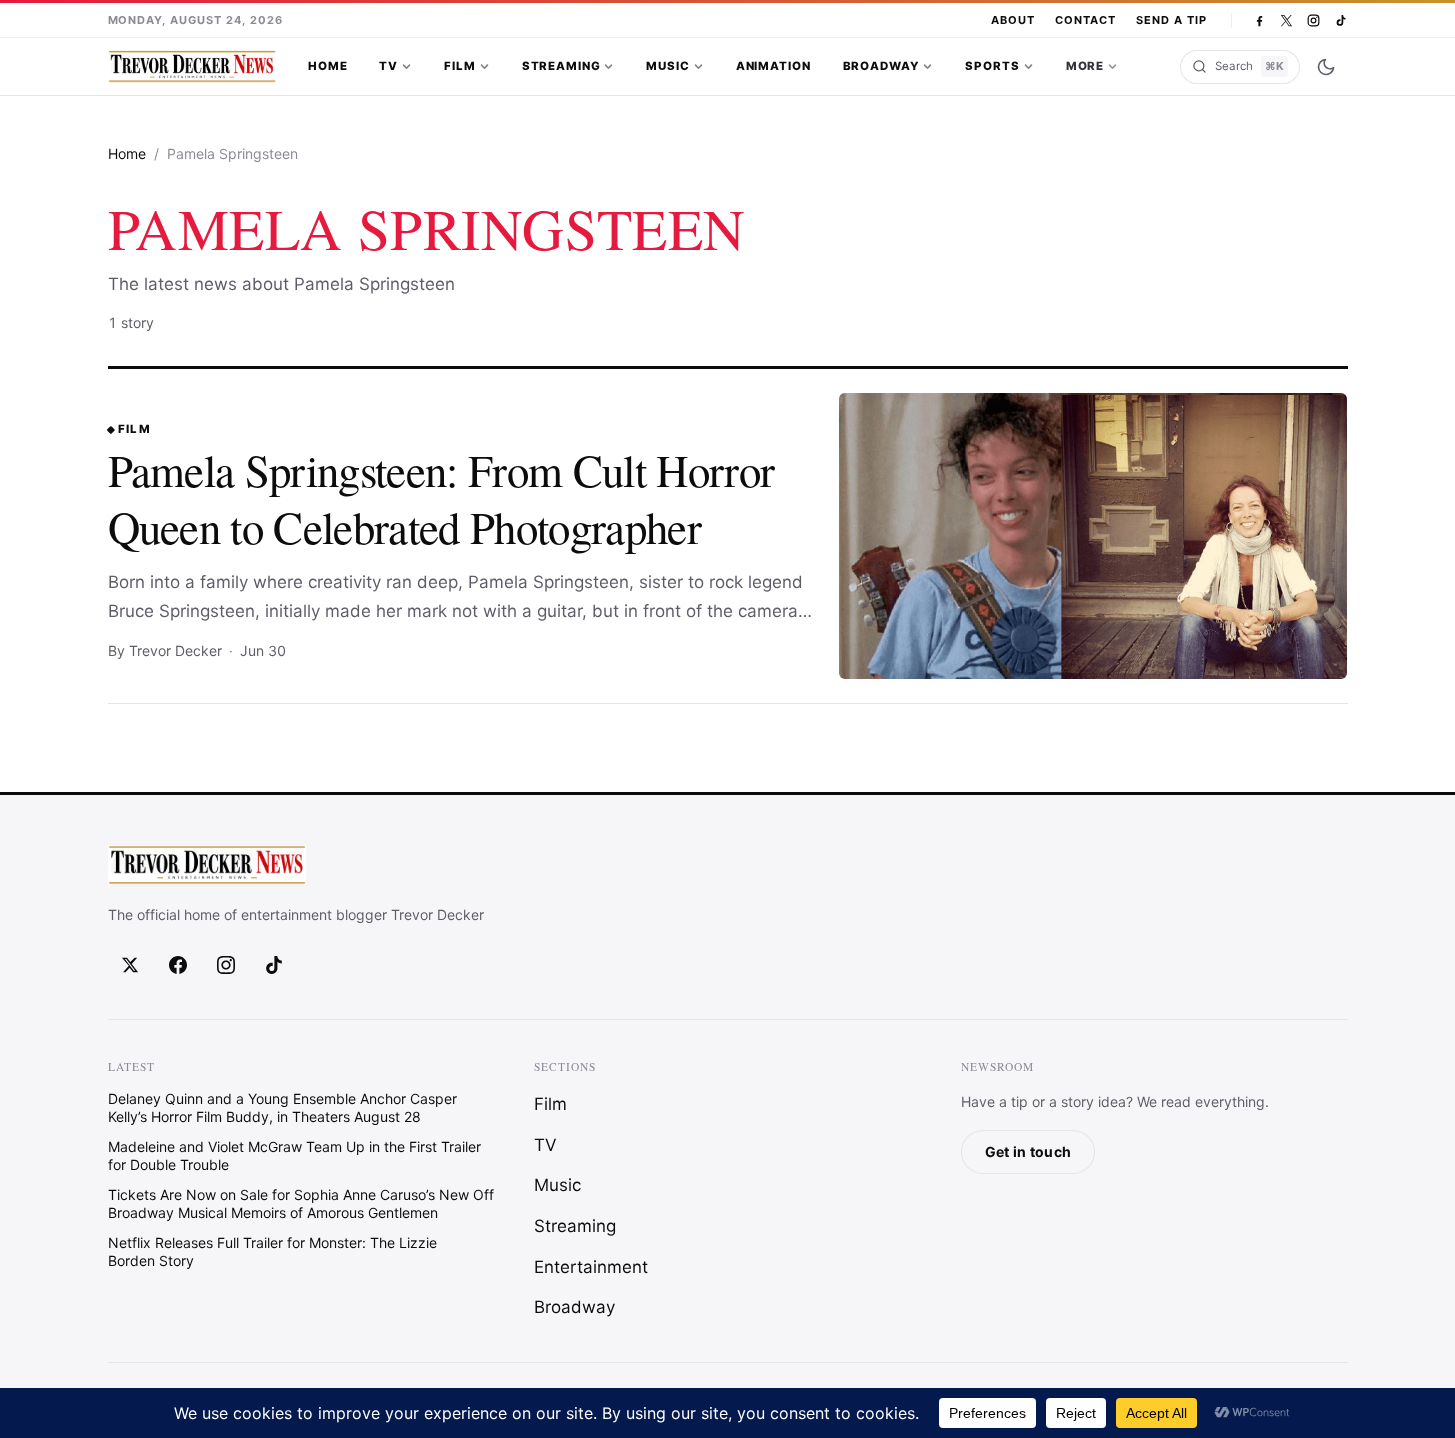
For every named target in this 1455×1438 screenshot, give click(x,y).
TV (388, 66)
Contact (1085, 20)
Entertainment (591, 1267)
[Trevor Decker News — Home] (192, 67)
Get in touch (1028, 1151)
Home (327, 66)
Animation (773, 66)
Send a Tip (1171, 20)
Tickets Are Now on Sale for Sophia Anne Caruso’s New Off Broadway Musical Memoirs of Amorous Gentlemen (301, 1203)
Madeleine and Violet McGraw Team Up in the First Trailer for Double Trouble (294, 1155)
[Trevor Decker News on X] (1286, 20)
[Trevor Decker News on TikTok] (1340, 20)
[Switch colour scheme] (1326, 67)
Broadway (881, 66)
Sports (992, 66)
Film (459, 66)
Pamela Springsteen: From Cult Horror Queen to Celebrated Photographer (441, 498)
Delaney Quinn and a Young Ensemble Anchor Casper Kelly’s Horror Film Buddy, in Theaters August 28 (282, 1107)
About (1013, 20)
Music (667, 66)
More (1085, 66)
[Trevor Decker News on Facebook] (1259, 20)
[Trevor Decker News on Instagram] (1313, 20)
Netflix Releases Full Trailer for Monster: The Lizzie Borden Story (272, 1251)
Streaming (561, 66)
